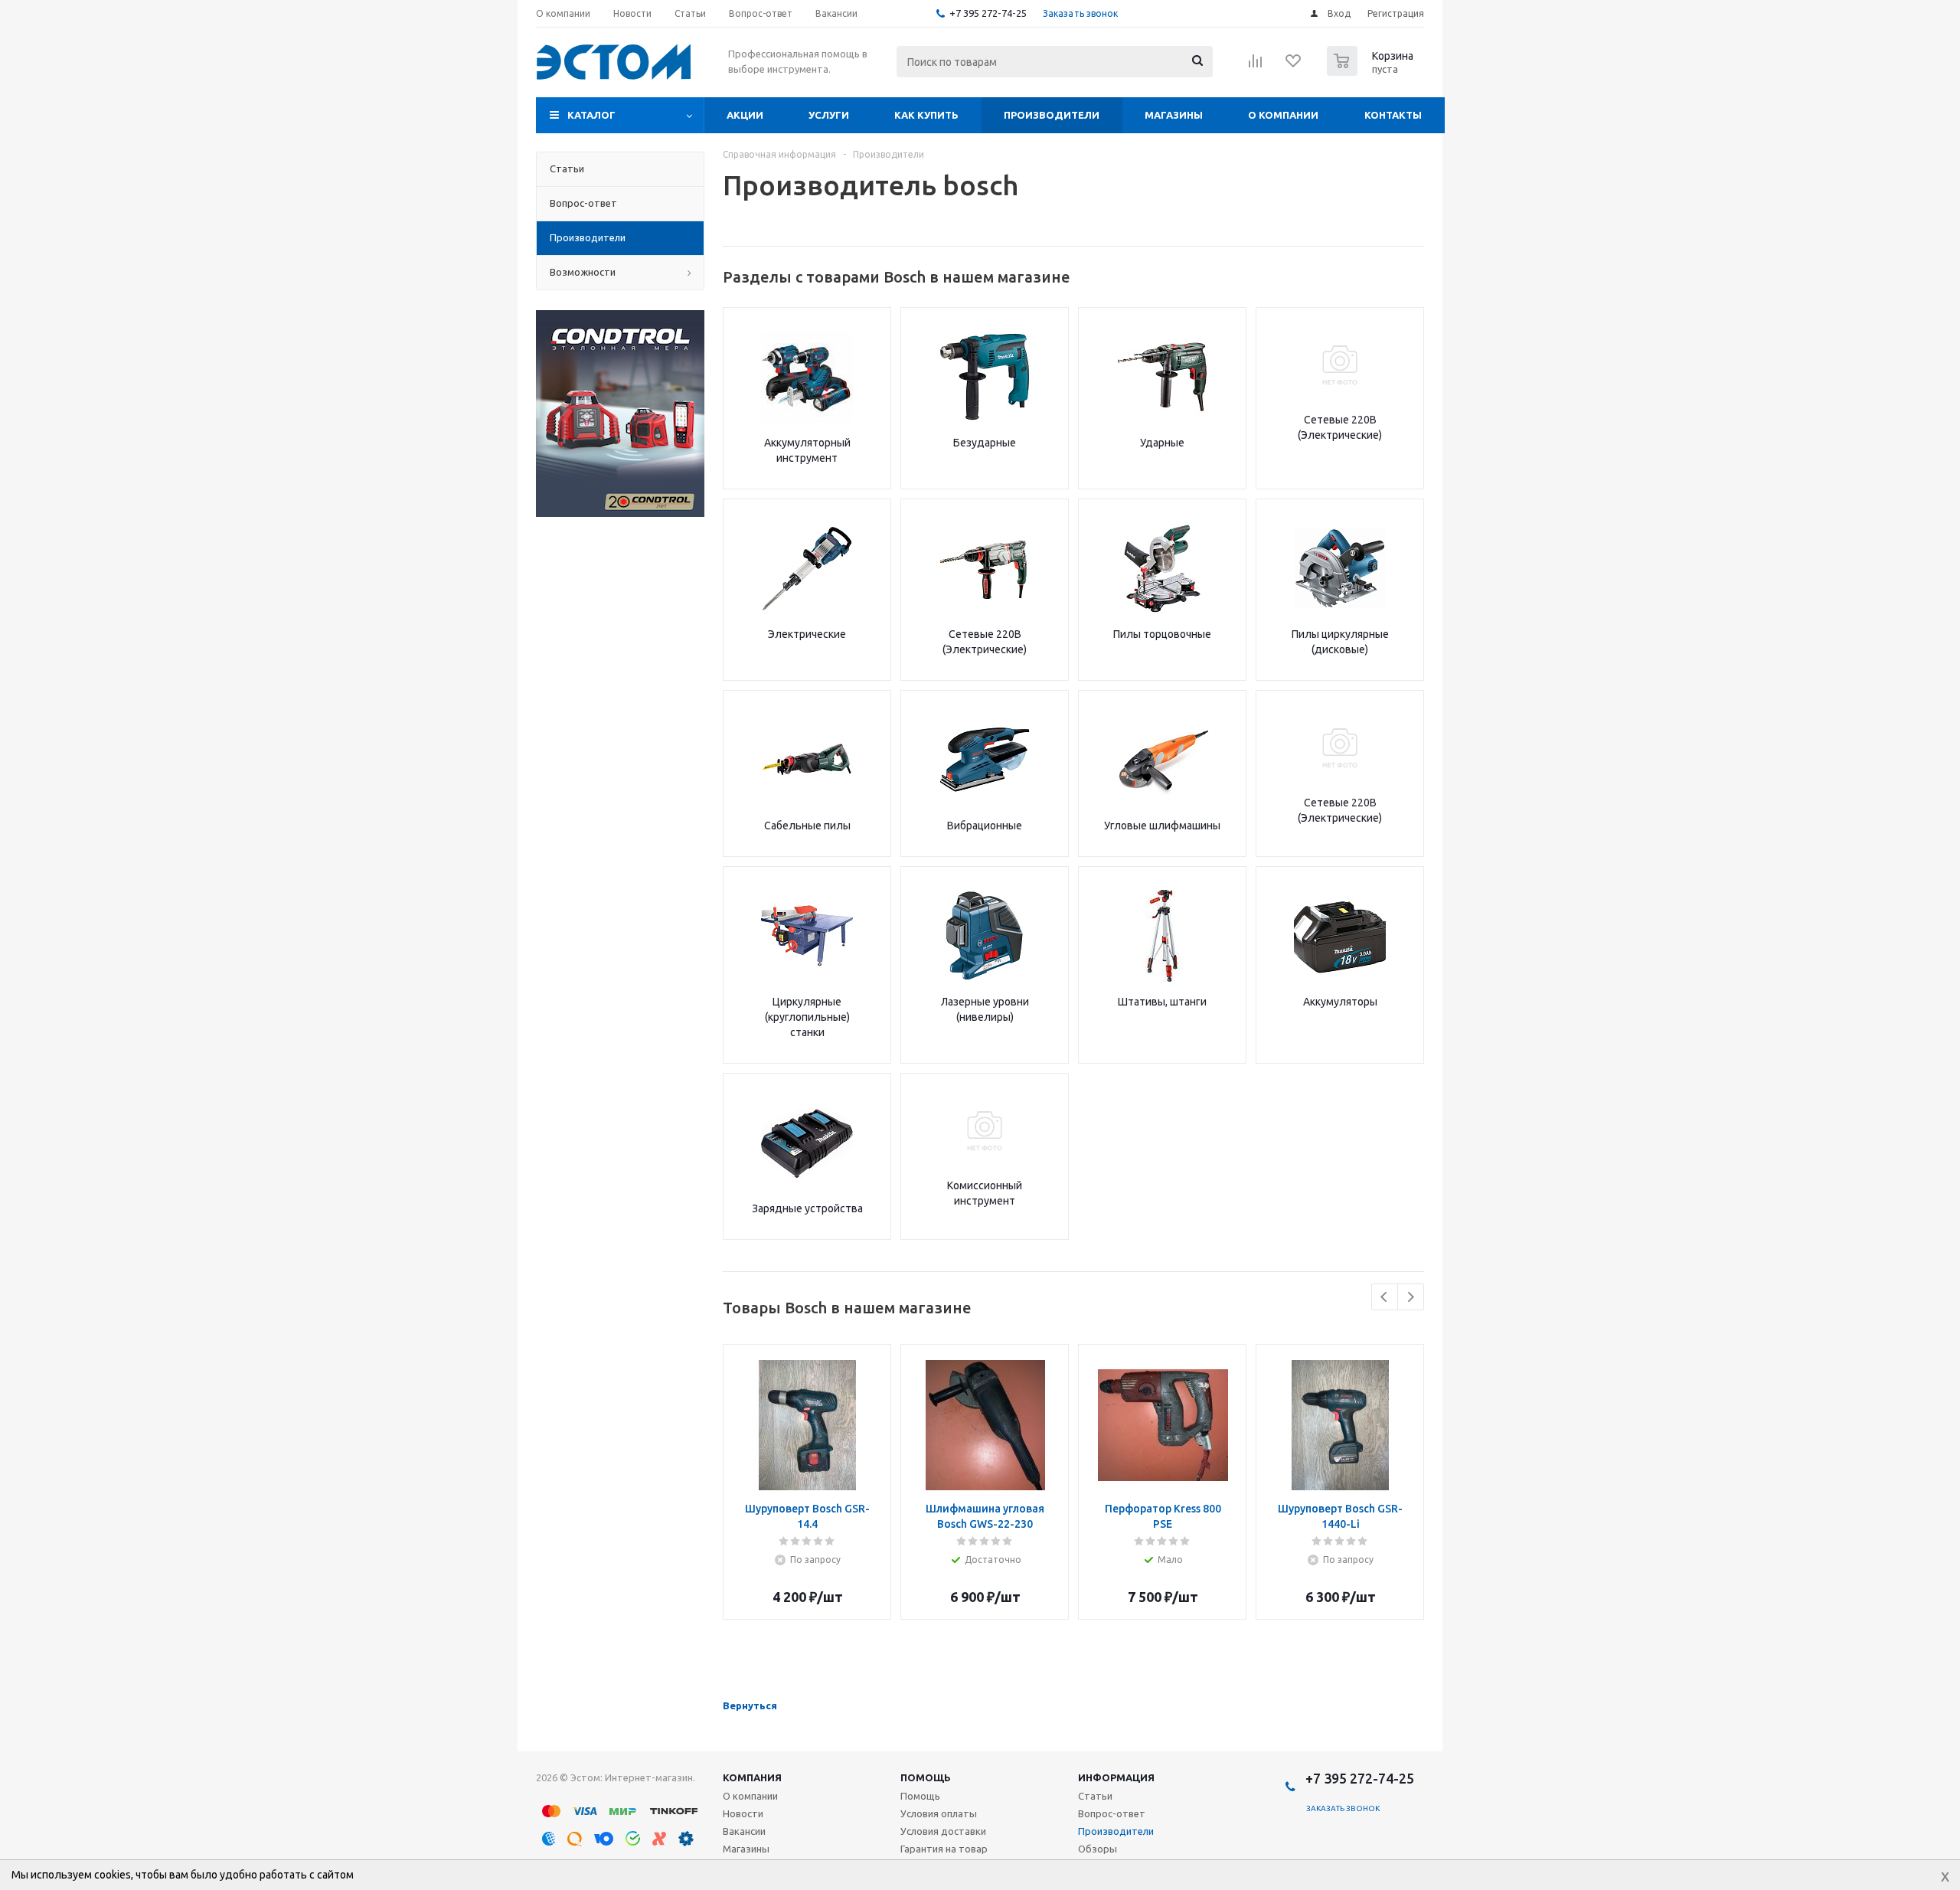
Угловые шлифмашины (1162, 826)
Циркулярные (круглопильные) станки (807, 1017)
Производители (1052, 115)
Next (1411, 1297)
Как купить (926, 115)
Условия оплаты (939, 1813)
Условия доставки (943, 1831)
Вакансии (744, 1831)
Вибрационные (985, 826)
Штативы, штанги (1162, 1002)
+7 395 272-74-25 (988, 13)
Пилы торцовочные (1162, 634)
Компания (752, 1777)
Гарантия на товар (944, 1849)
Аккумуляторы (1340, 1002)
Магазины (1174, 115)
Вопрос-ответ (1112, 1813)
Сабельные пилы (807, 826)
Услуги (829, 115)
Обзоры (1098, 1849)
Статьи (1095, 1796)
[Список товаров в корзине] (1372, 71)
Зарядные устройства (807, 1208)
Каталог (591, 115)
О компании (1283, 115)
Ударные (1162, 443)
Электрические (807, 634)
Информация (1116, 1777)
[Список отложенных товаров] (1294, 66)
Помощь (926, 1777)
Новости (743, 1813)
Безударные (985, 443)
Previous (1385, 1297)
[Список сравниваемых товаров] (1256, 66)
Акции (745, 115)
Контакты (1393, 115)
